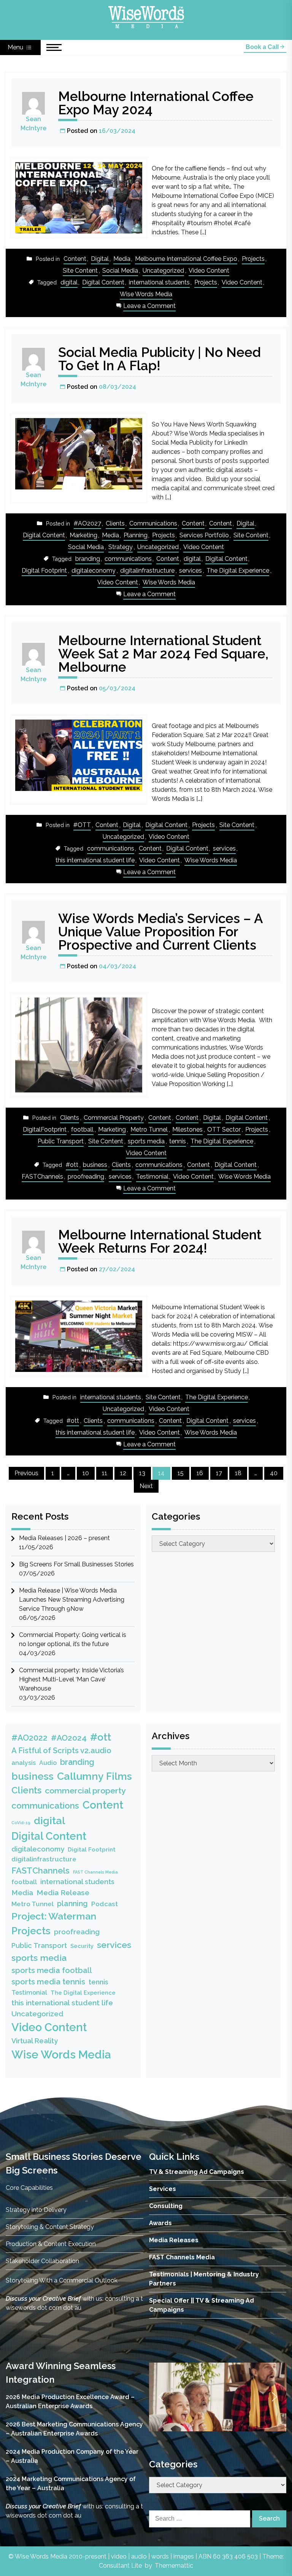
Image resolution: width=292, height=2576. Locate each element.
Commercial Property (114, 1118)
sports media (146, 1141)
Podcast (105, 1904)
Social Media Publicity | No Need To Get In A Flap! (159, 359)
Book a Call (263, 47)
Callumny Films (94, 1776)
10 (86, 1473)
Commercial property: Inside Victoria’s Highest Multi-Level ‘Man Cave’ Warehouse (71, 1679)
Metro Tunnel (149, 1129)
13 (142, 1473)
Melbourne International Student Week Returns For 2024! (160, 1241)
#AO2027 (87, 523)
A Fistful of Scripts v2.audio (61, 1750)
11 (105, 1473)
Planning (136, 535)
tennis (178, 1141)
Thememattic (174, 2566)
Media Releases (174, 2240)
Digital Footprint (44, 571)
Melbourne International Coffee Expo (186, 259)
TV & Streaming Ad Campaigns (197, 2172)
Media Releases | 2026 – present (64, 1538)
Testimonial (152, 1177)
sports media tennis (48, 1982)
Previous (26, 1473)
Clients (115, 523)
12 (123, 1473)
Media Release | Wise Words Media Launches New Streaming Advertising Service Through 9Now (72, 1600)
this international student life (95, 860)
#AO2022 (29, 1738)
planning (72, 1904)
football (82, 1129)
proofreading (86, 1177)
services (190, 571)
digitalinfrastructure (147, 571)
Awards (160, 2223)
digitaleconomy (94, 571)
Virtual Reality (35, 2041)
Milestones (187, 1129)
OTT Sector (224, 1129)
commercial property (85, 1791)
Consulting (166, 2206)
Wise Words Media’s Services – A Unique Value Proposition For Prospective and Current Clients (160, 932)
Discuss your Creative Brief (43, 2299)
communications (128, 559)
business (95, 1165)
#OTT (82, 825)
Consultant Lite (120, 2566)
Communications (153, 523)
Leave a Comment (149, 307)
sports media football (52, 1970)
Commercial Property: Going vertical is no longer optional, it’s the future (73, 1639)
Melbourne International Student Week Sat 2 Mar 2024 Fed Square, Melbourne (163, 654)
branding (88, 559)
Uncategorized (163, 271)
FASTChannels (42, 1177)
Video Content (209, 271)
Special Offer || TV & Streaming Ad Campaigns (202, 2305)
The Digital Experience (238, 571)
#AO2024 (69, 1738)
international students (159, 282)
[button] (161, 2397)
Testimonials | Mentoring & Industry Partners (204, 2279)
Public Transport (61, 1141)
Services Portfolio (204, 535)
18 (238, 1473)
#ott (72, 1165)
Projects (253, 259)
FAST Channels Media (95, 1872)
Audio (48, 1763)
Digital (100, 259)
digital (69, 282)
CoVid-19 (21, 1823)
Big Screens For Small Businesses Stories (76, 1564)
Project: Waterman (54, 1916)
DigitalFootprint (45, 1129)
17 (219, 1473)
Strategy (121, 547)
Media (122, 259)
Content (75, 259)
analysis (24, 1763)
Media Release (63, 1893)
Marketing (83, 535)
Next (146, 1486)
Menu (16, 47)
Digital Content (103, 282)
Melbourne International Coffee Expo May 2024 (156, 103)
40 (274, 1473)
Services (163, 2189)
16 (200, 1473)
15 (181, 1473)
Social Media (120, 271)
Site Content (80, 271)
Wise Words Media (146, 294)
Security (82, 1946)
